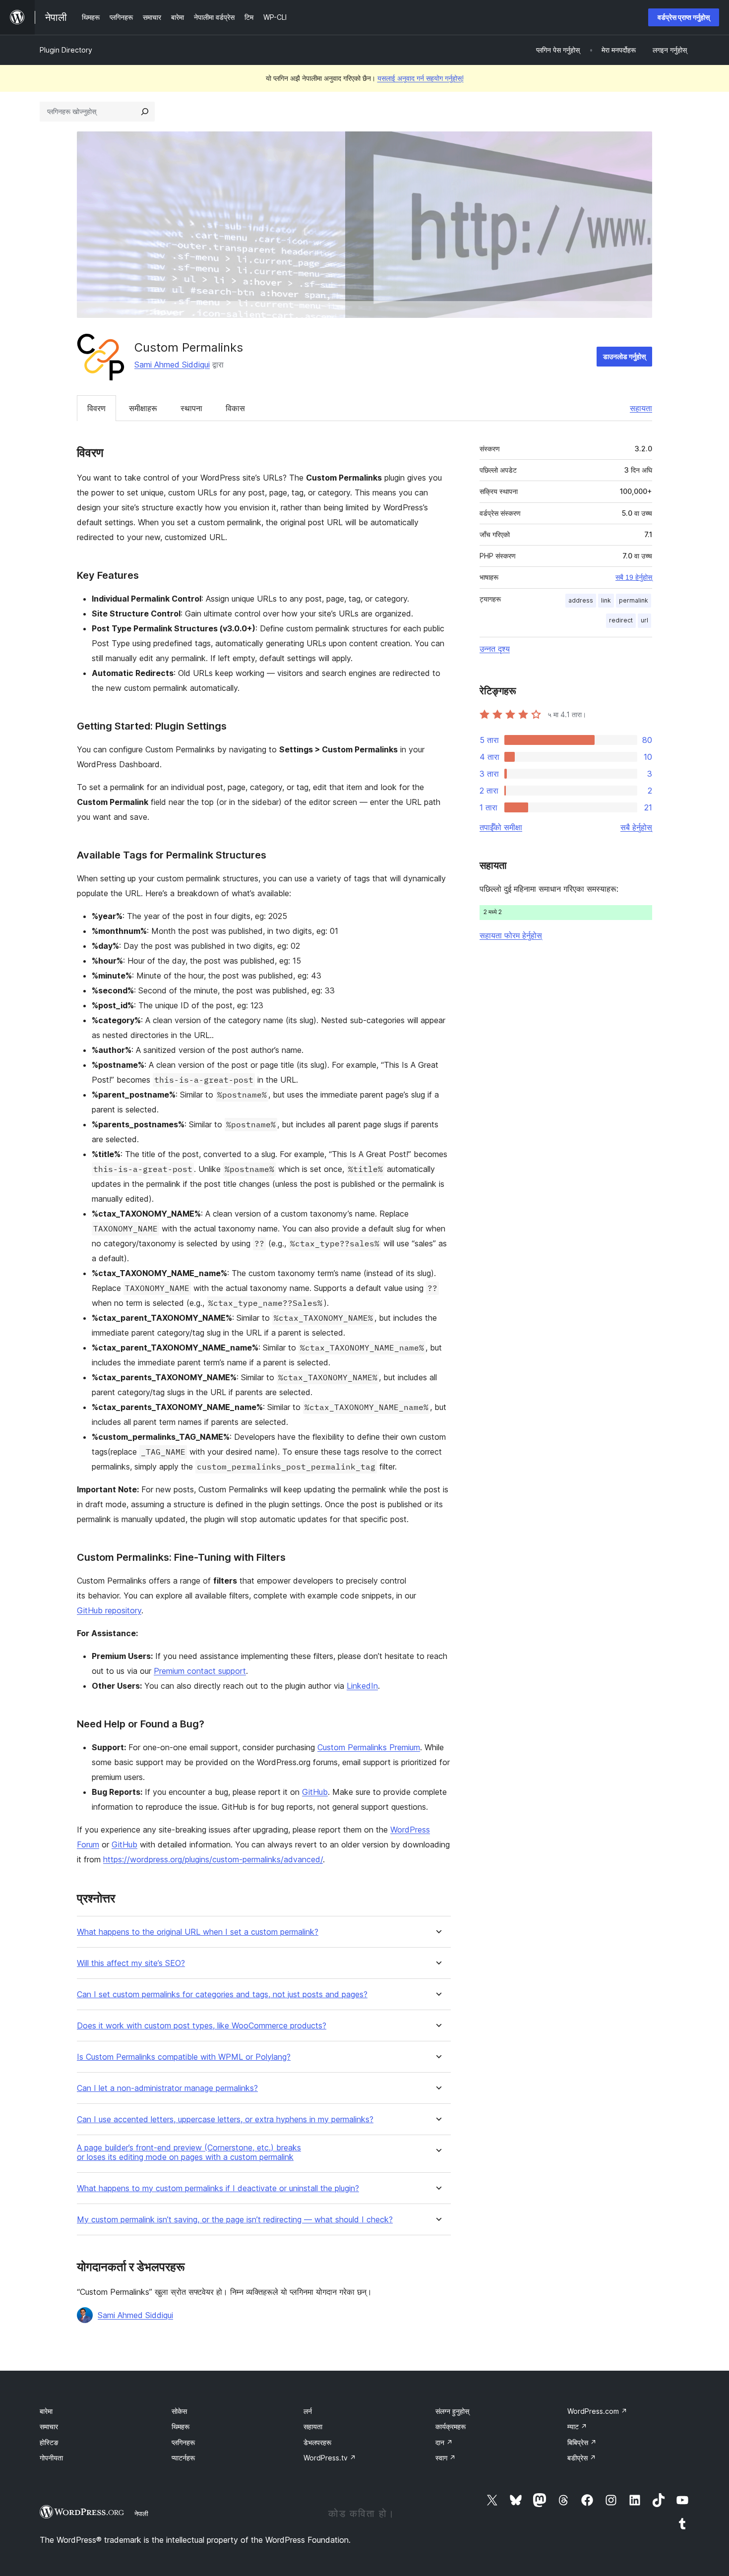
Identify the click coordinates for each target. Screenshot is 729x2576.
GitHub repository (109, 1610)
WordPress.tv (330, 2458)
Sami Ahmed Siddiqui (172, 365)
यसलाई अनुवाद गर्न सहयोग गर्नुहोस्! (421, 78)
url (644, 620)
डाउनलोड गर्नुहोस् (624, 356)
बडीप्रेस (582, 2458)
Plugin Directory (66, 50)
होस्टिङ (49, 2442)
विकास (235, 408)
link (606, 600)
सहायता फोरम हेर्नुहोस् (511, 935)
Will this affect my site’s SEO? (131, 1963)
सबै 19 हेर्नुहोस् (634, 577)
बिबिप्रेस (582, 2442)
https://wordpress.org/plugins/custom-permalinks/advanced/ (213, 1859)
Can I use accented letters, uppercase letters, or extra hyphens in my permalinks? (225, 2119)
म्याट (577, 2426)
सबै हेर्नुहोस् (636, 827)
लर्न (308, 2411)
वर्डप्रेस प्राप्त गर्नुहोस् (684, 17)
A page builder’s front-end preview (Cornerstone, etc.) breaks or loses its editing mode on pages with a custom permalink (189, 2152)
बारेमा (46, 2411)
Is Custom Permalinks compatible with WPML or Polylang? (184, 2057)
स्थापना (191, 408)
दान (444, 2442)
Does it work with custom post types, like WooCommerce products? (202, 2026)
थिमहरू (181, 2426)
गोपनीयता (51, 2458)
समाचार (49, 2426)
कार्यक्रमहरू (451, 2426)
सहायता (641, 408)
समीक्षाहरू (143, 408)
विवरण (96, 408)
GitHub (315, 1792)
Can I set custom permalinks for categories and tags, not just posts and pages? (222, 1994)
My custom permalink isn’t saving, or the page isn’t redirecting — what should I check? (235, 2220)
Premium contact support (200, 1671)
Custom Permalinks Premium (369, 1747)
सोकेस (179, 2411)
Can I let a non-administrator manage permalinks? (167, 2088)
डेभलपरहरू (317, 2442)
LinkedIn (362, 1686)
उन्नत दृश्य (495, 649)
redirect (621, 620)
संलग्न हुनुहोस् (452, 2411)
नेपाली (141, 2514)
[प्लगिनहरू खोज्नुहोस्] (145, 112)
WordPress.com (597, 2411)
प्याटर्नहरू (183, 2458)
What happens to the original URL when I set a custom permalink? (198, 1932)
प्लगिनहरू (183, 2442)
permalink (634, 600)
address (581, 600)
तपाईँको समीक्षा (501, 827)
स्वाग (446, 2458)
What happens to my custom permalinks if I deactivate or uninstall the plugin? (218, 2188)
